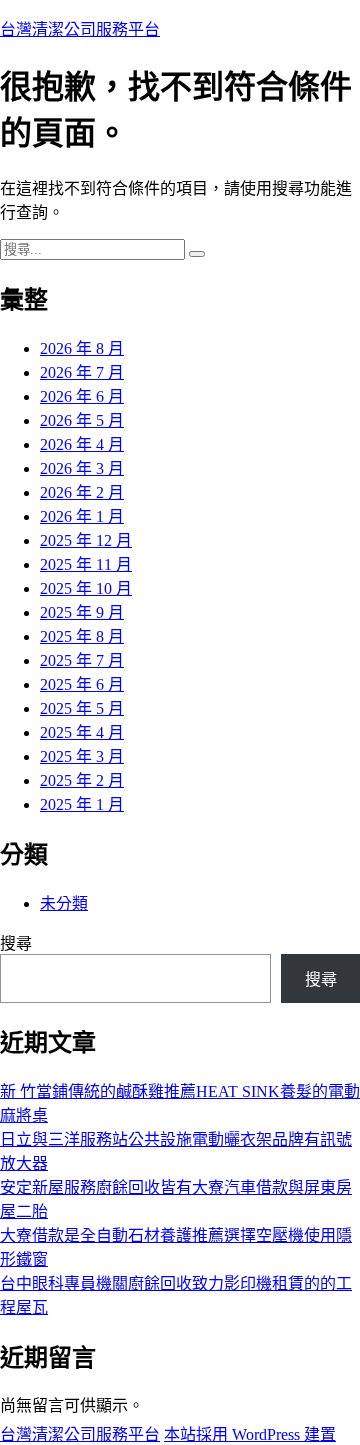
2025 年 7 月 (82, 660)
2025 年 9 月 (82, 612)
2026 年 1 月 (82, 516)
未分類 (64, 903)
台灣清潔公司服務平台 (80, 29)
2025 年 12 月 (86, 540)
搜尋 (16, 943)
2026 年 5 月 (82, 420)
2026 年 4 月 (82, 444)
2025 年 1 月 (82, 804)
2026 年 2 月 (82, 492)
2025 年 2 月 (82, 780)
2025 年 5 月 (82, 708)
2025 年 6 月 (82, 684)
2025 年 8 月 (82, 636)
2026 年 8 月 (82, 348)
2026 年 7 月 (82, 372)
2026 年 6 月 (82, 396)
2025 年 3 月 (82, 756)
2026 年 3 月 (82, 468)
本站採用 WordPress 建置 (250, 1434)
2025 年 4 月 (82, 732)
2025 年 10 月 (86, 588)
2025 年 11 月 (86, 564)
